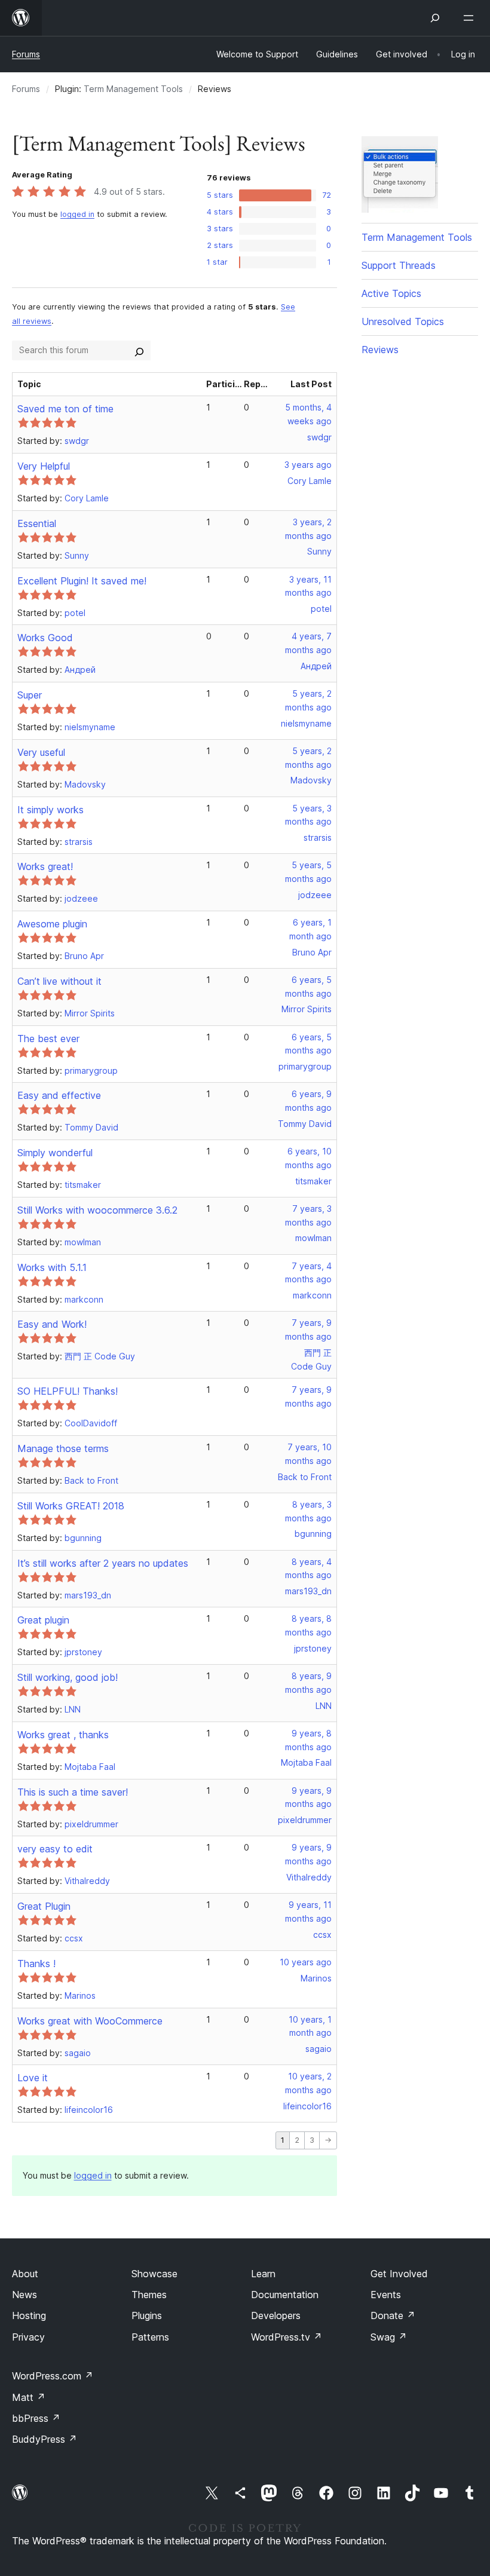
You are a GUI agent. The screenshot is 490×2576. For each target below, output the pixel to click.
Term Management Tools (133, 89)
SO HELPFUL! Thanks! (68, 1391)
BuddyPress (45, 2439)
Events (386, 2295)
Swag (389, 2337)
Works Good (45, 638)
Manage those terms (63, 1448)
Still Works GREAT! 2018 (71, 1506)
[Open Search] (435, 18)
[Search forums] (139, 350)
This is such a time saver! (73, 1792)
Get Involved (399, 2274)
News (24, 2295)
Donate (393, 2315)
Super (30, 695)
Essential (37, 523)
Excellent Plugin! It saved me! (82, 581)
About (25, 2274)
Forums (26, 54)
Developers (276, 2315)
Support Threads (399, 265)
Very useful (41, 752)
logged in (77, 214)
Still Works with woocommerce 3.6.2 (97, 1210)
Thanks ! (36, 1964)
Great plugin (43, 1620)
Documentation (285, 2295)
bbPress (36, 2418)
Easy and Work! (52, 1324)
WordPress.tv (287, 2337)
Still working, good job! (68, 1677)
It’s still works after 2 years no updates (103, 1563)
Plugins (147, 2315)
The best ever (48, 1039)
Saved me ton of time (65, 409)
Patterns (150, 2337)
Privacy (28, 2337)
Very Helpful (44, 466)
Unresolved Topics (403, 321)
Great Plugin (44, 1906)
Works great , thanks (63, 1735)
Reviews (380, 350)
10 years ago (306, 1962)
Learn (263, 2274)
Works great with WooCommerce (90, 2021)
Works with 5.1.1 (52, 1267)
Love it (33, 2078)
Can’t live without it (59, 981)
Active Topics (391, 293)
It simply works (50, 810)
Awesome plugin (52, 924)
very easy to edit (55, 1849)
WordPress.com (53, 2376)
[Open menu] (471, 18)
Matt (29, 2397)
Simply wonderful (55, 1153)
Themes (149, 2295)
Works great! (45, 866)
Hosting (29, 2315)
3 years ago (308, 465)
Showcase (154, 2274)
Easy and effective (59, 1095)
